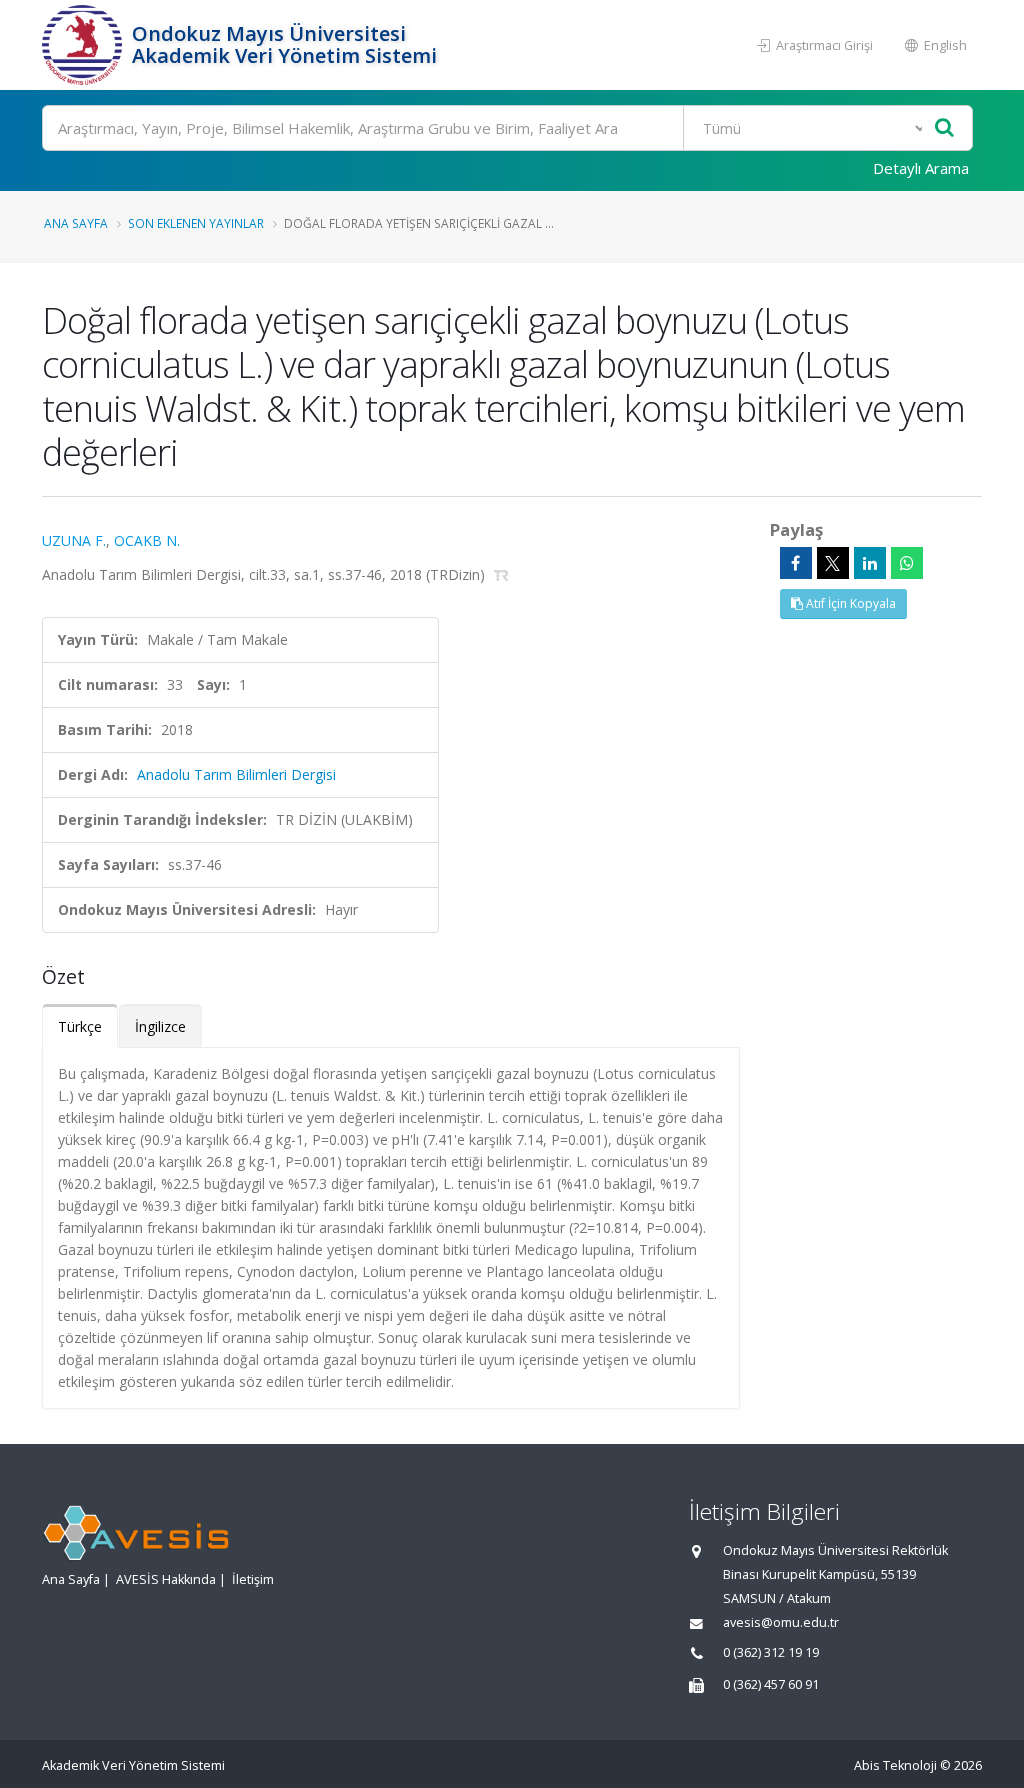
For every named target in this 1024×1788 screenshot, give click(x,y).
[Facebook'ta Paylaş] (796, 563)
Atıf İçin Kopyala (849, 603)
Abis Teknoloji (895, 1765)
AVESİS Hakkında (166, 1579)
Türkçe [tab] (80, 1026)
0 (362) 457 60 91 (771, 1684)
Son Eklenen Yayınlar (196, 223)
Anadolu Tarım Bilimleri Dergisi (236, 774)
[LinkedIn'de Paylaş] (870, 563)
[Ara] (944, 128)
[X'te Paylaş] (833, 563)
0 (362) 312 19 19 (771, 1652)
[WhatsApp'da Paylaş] (907, 563)
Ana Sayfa (76, 223)
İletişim (253, 1579)
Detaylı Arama (921, 168)
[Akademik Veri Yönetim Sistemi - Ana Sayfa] (84, 45)
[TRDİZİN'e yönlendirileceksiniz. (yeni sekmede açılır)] (501, 574)
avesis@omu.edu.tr (781, 1622)
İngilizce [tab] (160, 1026)
